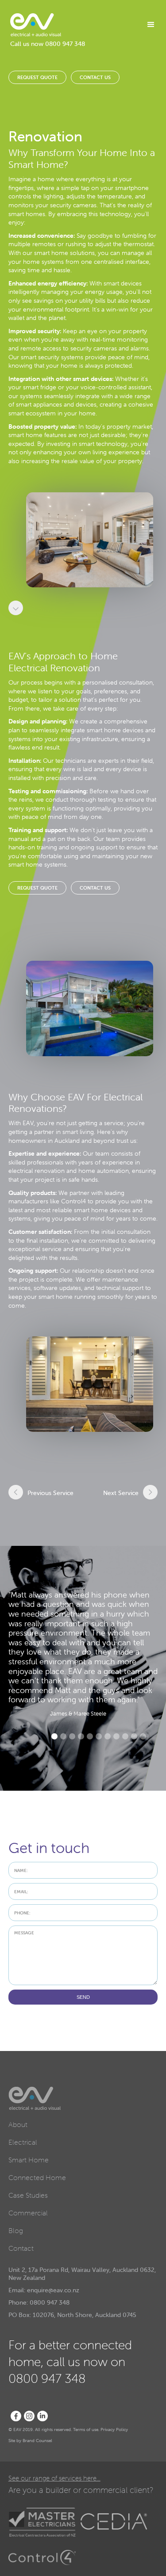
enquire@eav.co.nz (53, 2290)
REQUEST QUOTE (37, 77)
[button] (147, 25)
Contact (21, 2248)
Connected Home (37, 2177)
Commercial (28, 2213)
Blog (16, 2230)
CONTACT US (95, 77)
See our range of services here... (54, 2478)
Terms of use (86, 2430)
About (18, 2124)
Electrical (23, 2142)
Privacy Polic (113, 2430)
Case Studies (28, 2195)
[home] (36, 25)
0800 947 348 (65, 44)
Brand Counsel (37, 2441)
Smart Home (29, 2160)
